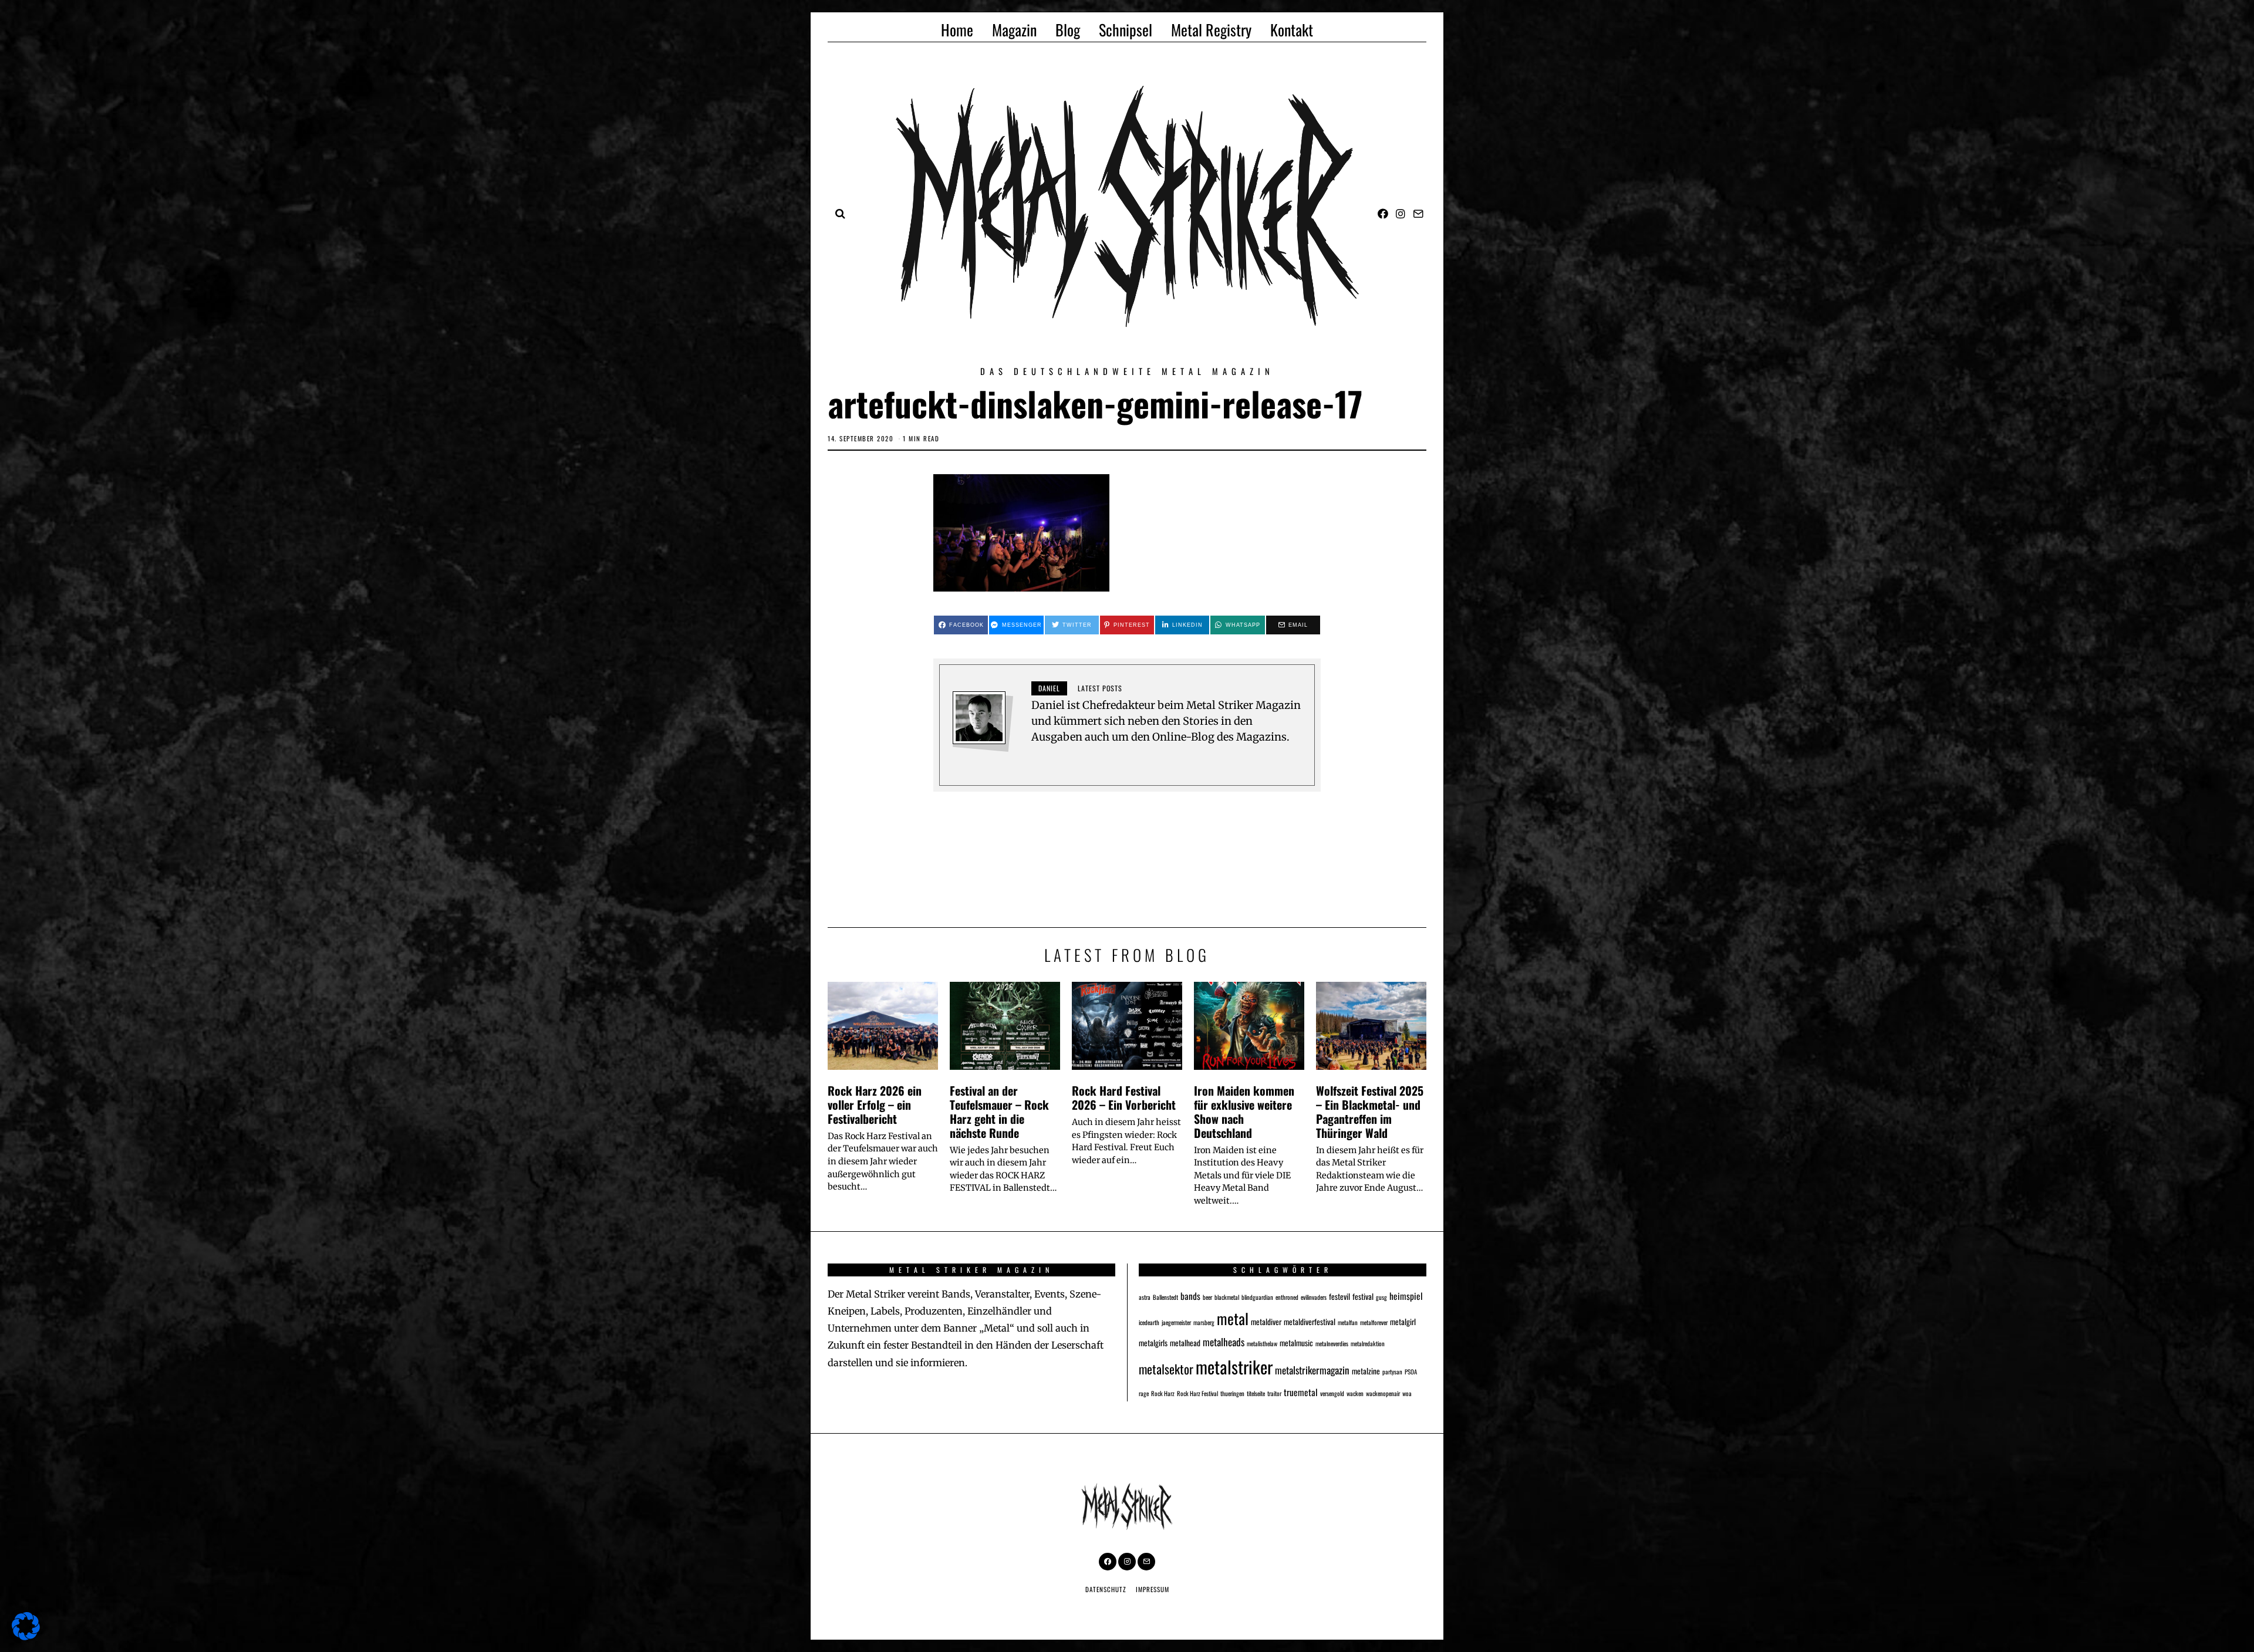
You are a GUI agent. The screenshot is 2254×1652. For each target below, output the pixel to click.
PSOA (1411, 1371)
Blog (1068, 30)
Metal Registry (1211, 30)
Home (957, 30)
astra (1145, 1297)
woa (1407, 1393)
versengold (1332, 1393)
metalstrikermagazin (1312, 1370)
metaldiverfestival (1310, 1322)
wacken (1355, 1393)
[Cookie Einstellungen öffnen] (26, 1636)
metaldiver (1266, 1322)
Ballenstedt (1165, 1297)
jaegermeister (1176, 1322)
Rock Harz (1163, 1393)
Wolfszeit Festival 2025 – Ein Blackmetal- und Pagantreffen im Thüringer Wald (1370, 1111)
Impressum (1153, 1589)
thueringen (1232, 1393)
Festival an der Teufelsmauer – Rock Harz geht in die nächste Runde (999, 1111)
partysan (1392, 1371)
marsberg (1204, 1322)
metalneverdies (1332, 1343)
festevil (1339, 1296)
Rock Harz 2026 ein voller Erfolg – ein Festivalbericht (875, 1104)
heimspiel (1406, 1295)
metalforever (1374, 1322)
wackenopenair (1383, 1393)
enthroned (1287, 1297)
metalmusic (1296, 1343)
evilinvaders (1314, 1297)
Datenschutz (1106, 1589)
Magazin (1014, 30)
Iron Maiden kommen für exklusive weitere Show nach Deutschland (1244, 1111)
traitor (1274, 1393)
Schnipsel (1126, 30)
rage (1144, 1393)
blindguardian (1257, 1297)
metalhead (1185, 1343)
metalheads (1224, 1342)
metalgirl (1403, 1322)
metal (1233, 1318)
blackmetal (1227, 1297)
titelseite (1256, 1393)
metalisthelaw (1262, 1343)
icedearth (1149, 1322)
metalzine (1366, 1371)
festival (1363, 1296)
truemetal (1301, 1392)
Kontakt (1292, 30)
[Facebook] (1383, 214)
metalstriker (1234, 1366)
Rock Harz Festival (1197, 1393)
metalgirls (1153, 1343)
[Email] (1418, 214)
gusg (1381, 1297)
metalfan (1348, 1322)
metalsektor (1166, 1369)
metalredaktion (1368, 1343)
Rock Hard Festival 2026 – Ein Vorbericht (1124, 1097)
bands (1190, 1295)
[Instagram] (1401, 214)
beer (1207, 1297)
